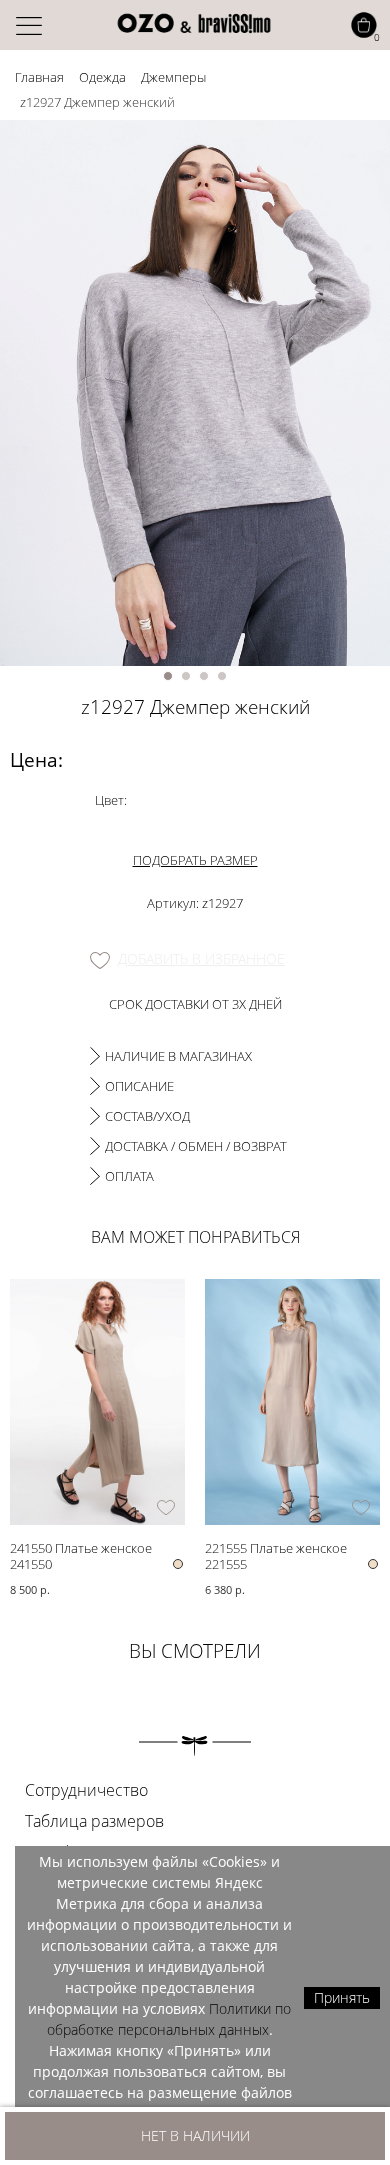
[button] (168, 676)
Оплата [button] (129, 1176)
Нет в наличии (195, 2135)
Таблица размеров (94, 1821)
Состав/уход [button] (147, 1116)
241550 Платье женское (81, 1547)
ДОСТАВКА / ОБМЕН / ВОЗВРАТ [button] (196, 1146)
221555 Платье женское (276, 1547)
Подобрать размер (195, 860)
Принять (342, 1997)
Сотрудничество (86, 1790)
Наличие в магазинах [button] (178, 1056)
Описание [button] (139, 1086)
